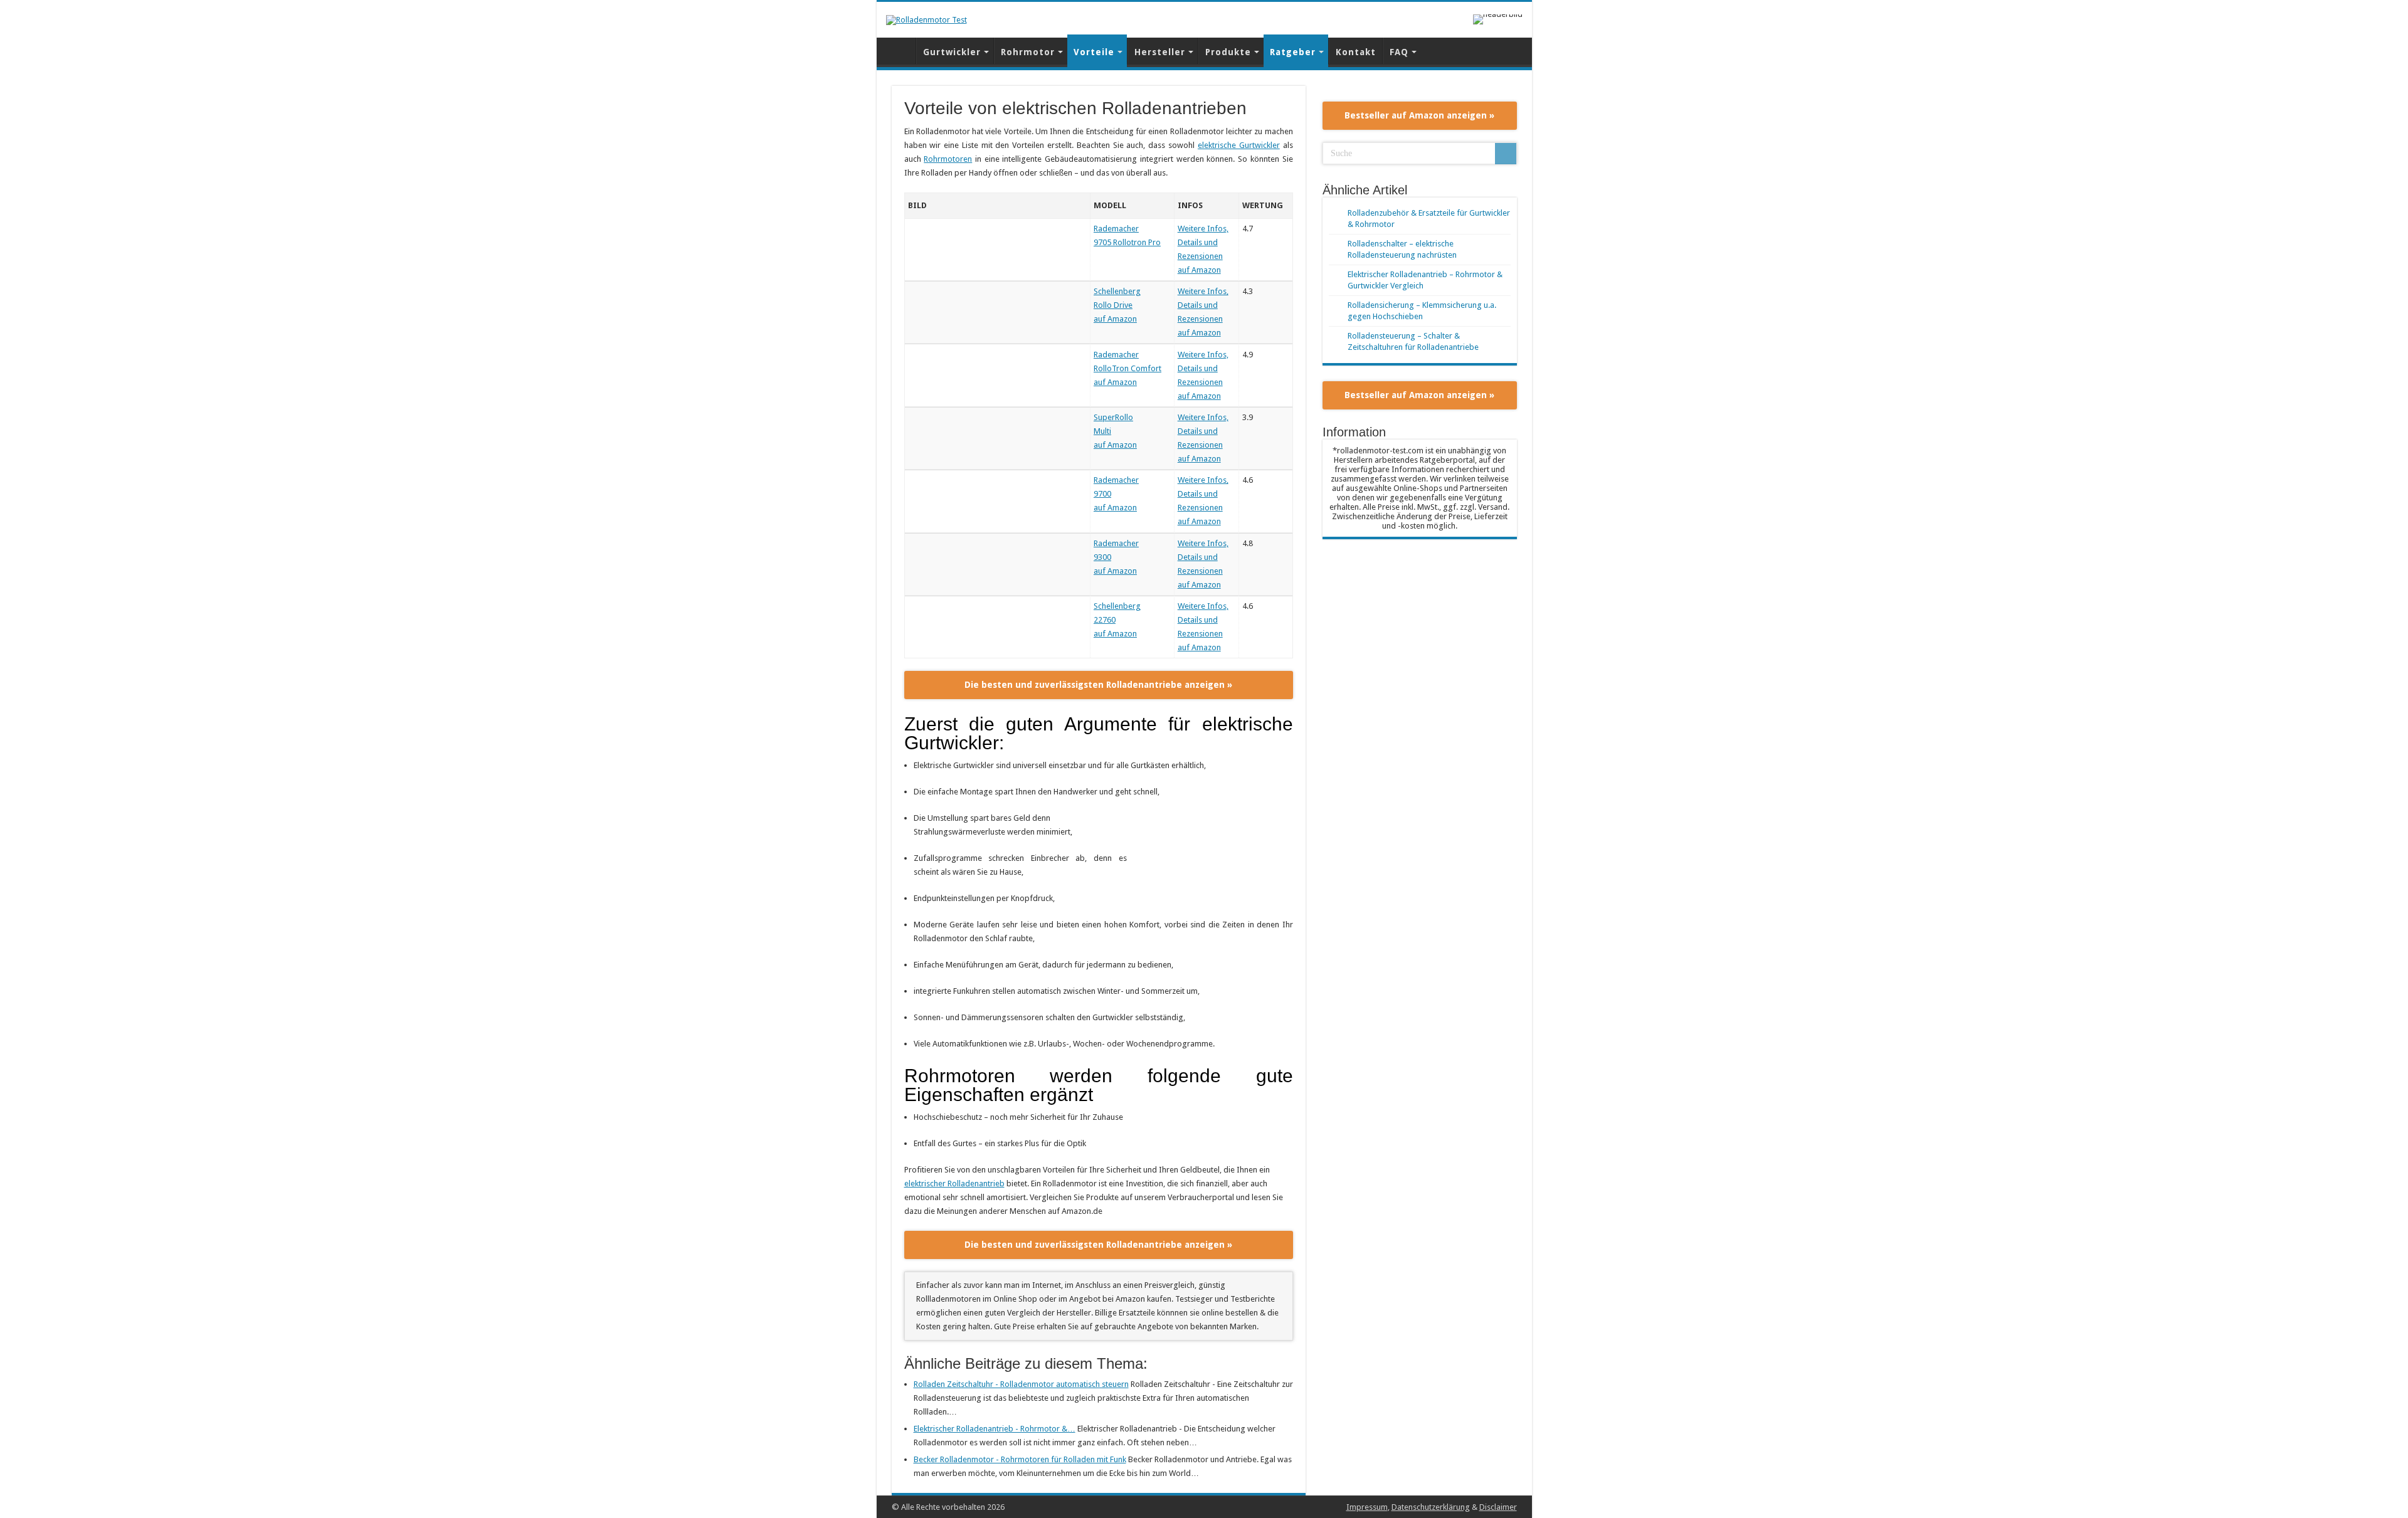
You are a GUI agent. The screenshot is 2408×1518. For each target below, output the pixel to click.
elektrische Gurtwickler (1239, 145)
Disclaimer (1498, 1507)
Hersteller (1160, 52)
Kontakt (1356, 52)
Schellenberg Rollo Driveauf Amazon (1117, 305)
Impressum (1367, 1507)
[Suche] (1506, 154)
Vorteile (1094, 52)
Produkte (1228, 52)
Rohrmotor (1028, 52)
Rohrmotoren (948, 159)
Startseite (899, 51)
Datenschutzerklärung (1431, 1507)
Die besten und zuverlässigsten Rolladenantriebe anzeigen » (1098, 685)
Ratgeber (1293, 52)
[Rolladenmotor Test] (927, 19)
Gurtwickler (952, 52)
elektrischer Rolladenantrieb (954, 1183)
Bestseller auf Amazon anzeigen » (1419, 115)
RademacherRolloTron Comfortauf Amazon (1127, 368)
